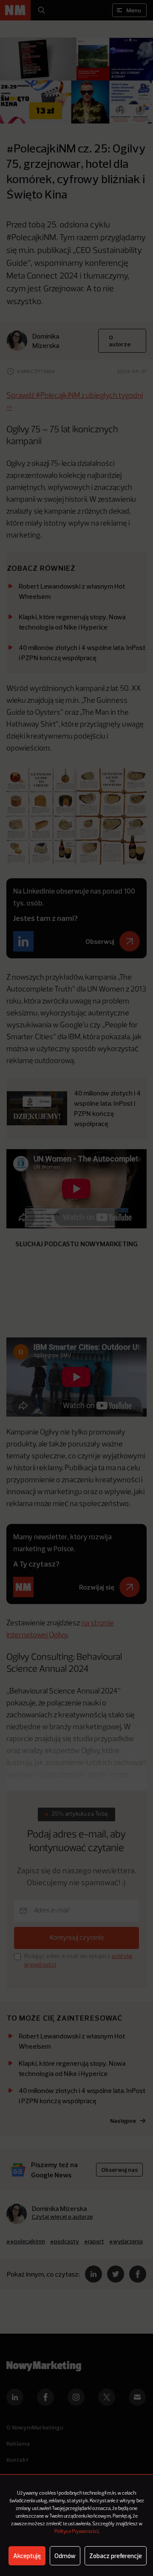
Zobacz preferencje (116, 2556)
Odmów (65, 2556)
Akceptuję (27, 2556)
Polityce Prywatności (76, 2532)
